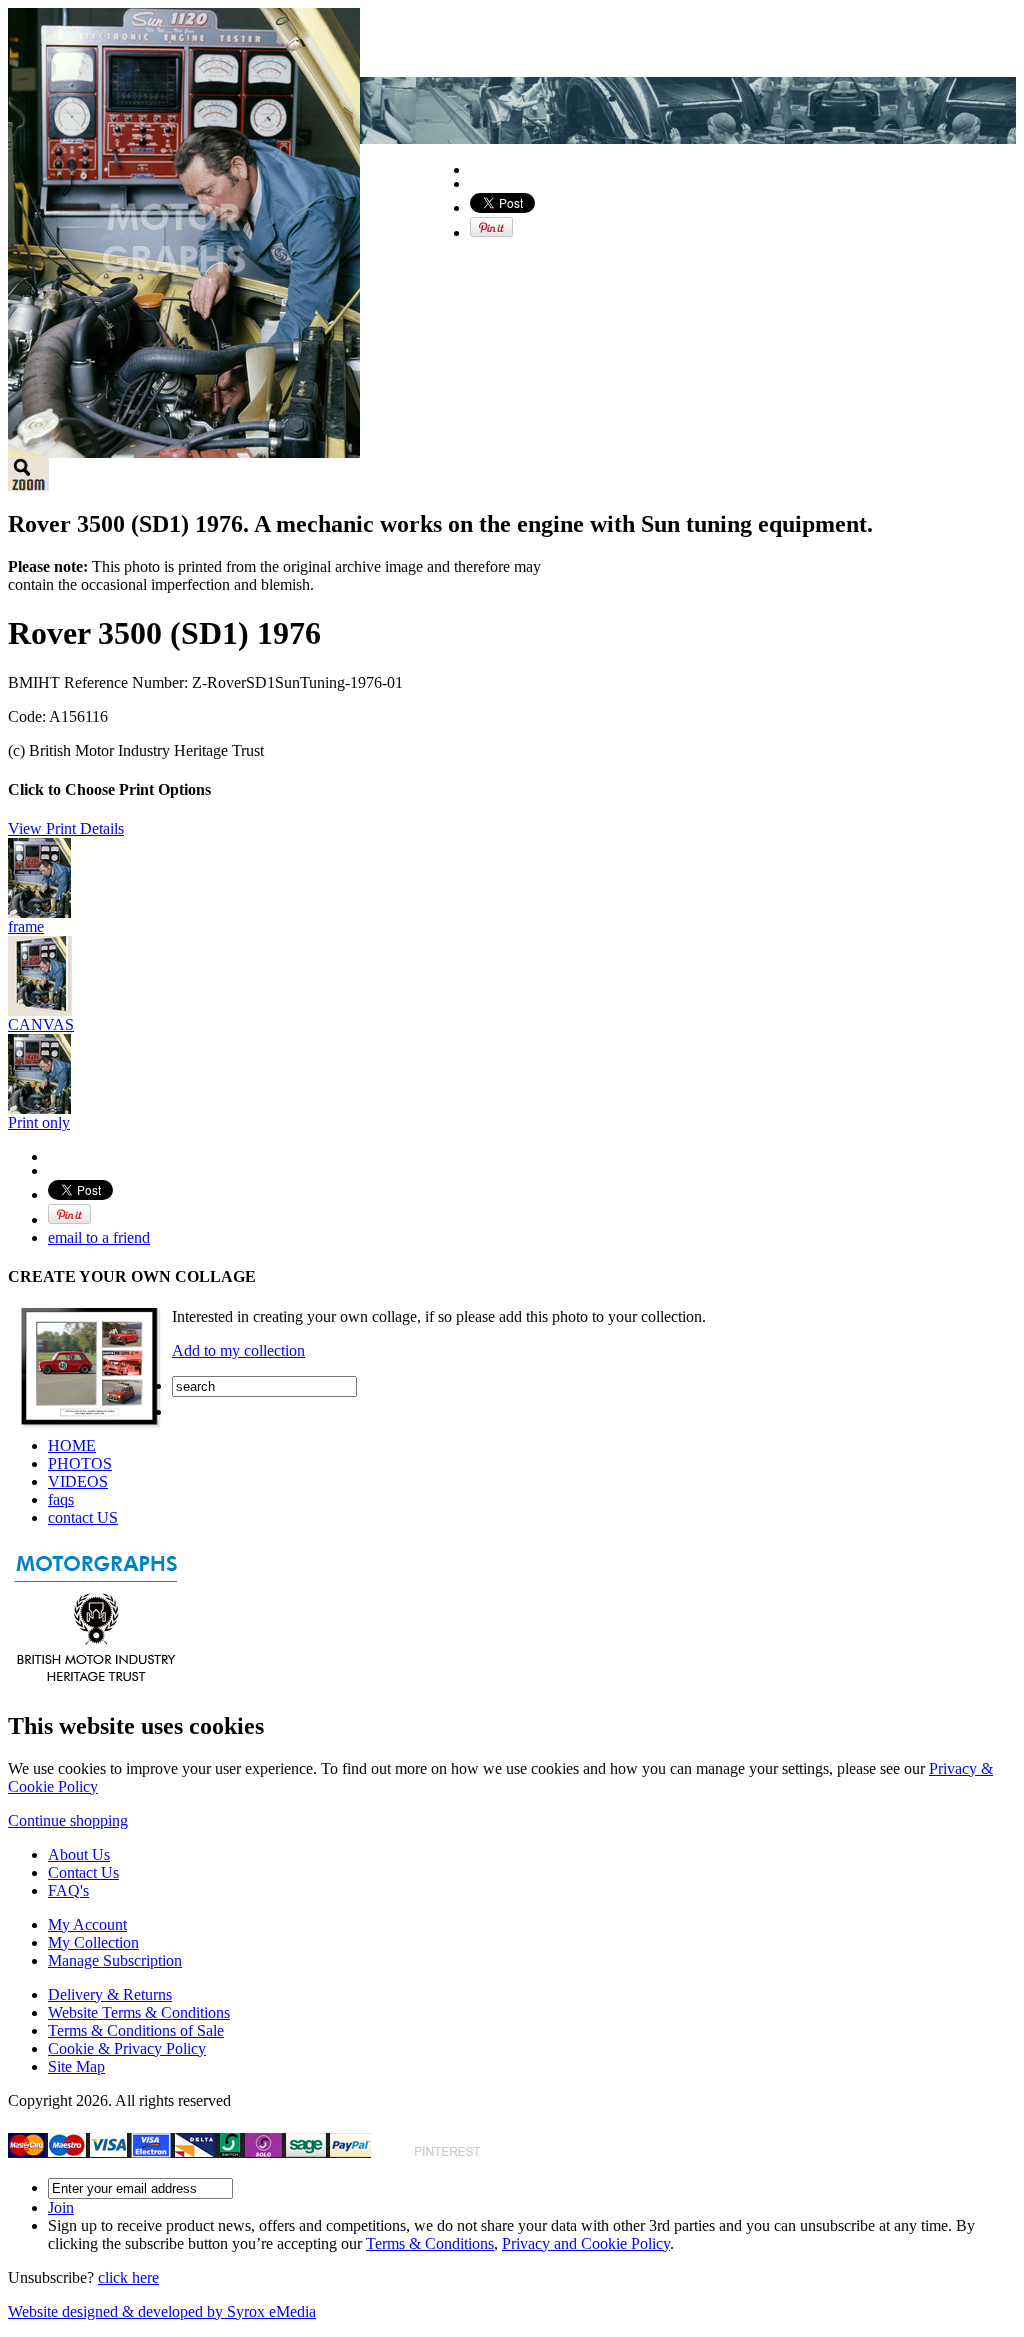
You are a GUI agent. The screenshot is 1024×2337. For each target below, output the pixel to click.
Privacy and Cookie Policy (586, 2243)
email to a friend (99, 1237)
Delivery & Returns (110, 1994)
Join (61, 2207)
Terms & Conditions (430, 2243)
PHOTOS (80, 1463)
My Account (87, 1924)
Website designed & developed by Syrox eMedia (162, 2311)
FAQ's (68, 1890)
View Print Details (66, 828)
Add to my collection (238, 1350)
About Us (79, 1854)
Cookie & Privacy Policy (127, 2048)
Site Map (76, 2066)
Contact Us (83, 1872)
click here (128, 2277)
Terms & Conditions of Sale (136, 2030)
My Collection (93, 1942)
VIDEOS (78, 1481)
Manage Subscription (115, 1960)
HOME (72, 1445)
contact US (83, 1517)
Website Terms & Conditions (139, 2012)
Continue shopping (68, 1820)
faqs (61, 1499)
